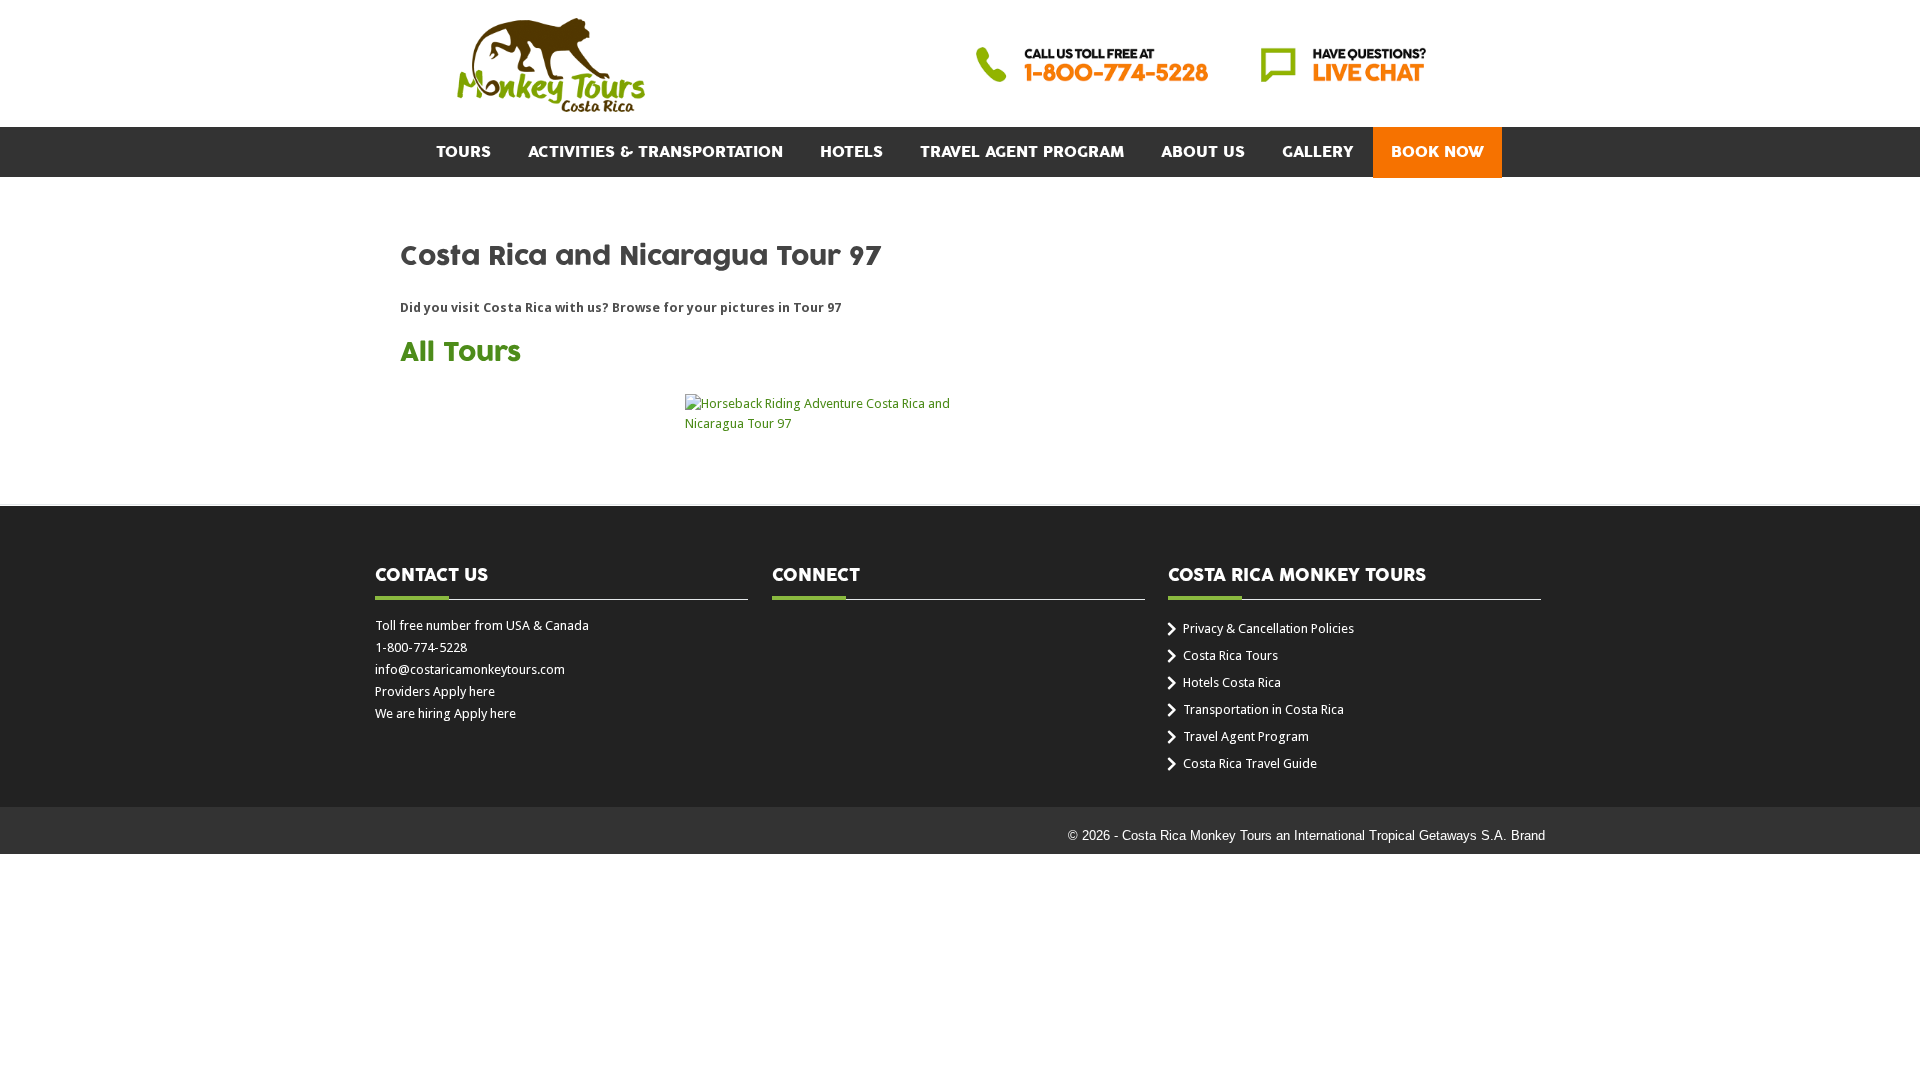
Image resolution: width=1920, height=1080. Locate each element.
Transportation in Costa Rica (1263, 709)
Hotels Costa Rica (1232, 682)
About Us (1203, 152)
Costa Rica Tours (1230, 655)
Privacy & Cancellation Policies (1268, 628)
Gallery (1318, 152)
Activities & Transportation (655, 152)
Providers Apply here (435, 691)
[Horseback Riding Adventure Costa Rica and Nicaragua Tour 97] (817, 414)
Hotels (851, 152)
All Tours (460, 353)
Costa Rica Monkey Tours (551, 67)
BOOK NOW (1437, 152)
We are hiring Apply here (445, 713)
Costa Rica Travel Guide (1250, 763)
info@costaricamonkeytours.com (470, 669)
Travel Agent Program (1022, 152)
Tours (463, 152)
